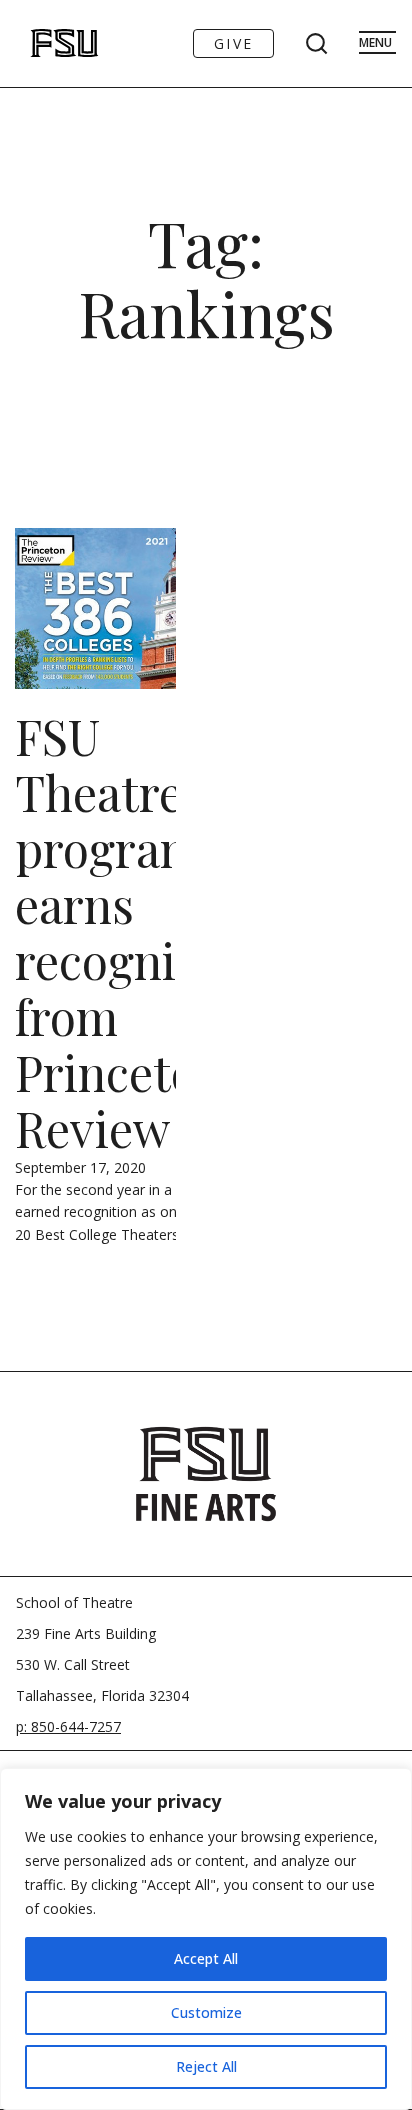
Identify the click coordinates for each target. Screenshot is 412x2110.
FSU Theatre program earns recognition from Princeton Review (138, 932)
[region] (206, 1939)
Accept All (206, 1958)
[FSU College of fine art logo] (206, 1474)
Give (233, 43)
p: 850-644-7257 (68, 1726)
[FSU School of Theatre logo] (43, 43)
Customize (206, 2012)
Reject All (206, 2066)
